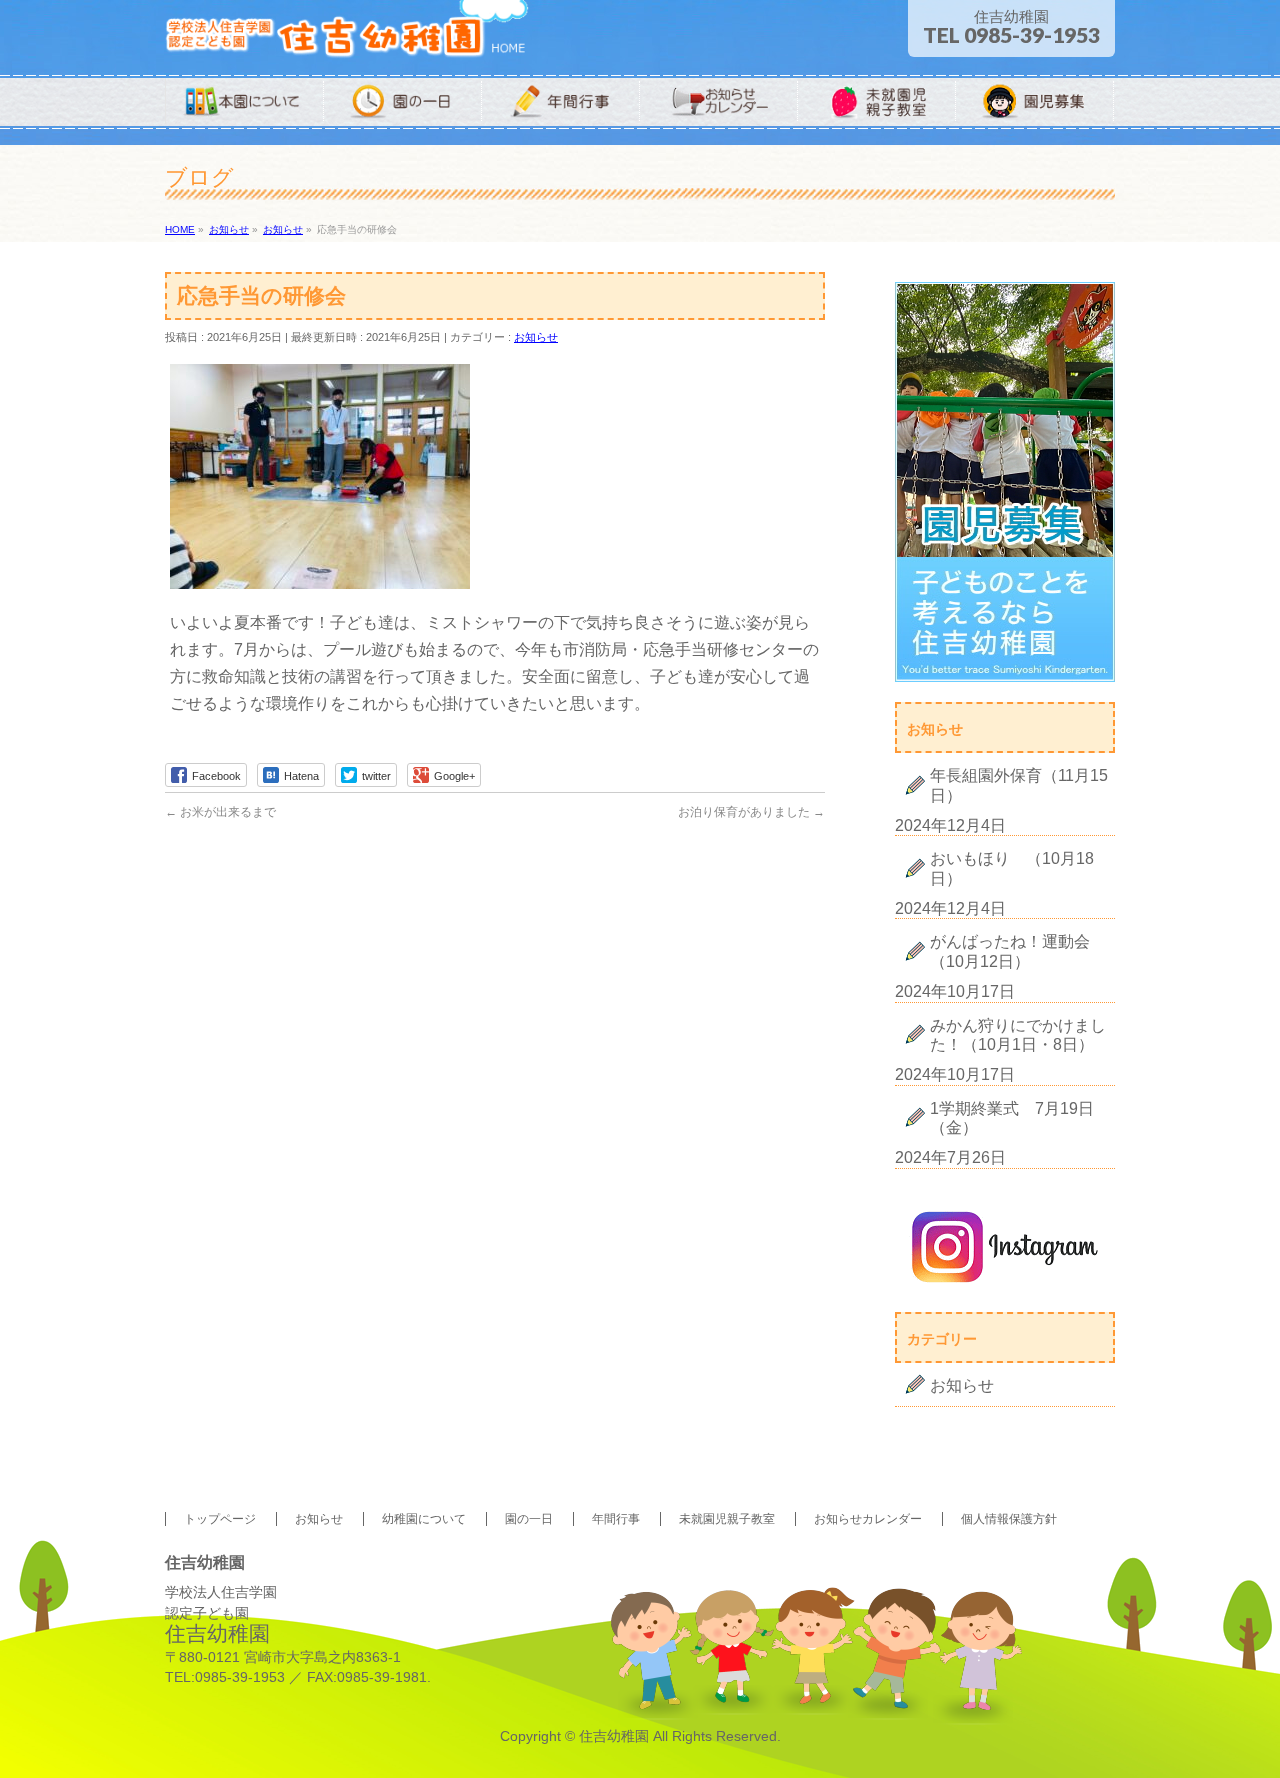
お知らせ (536, 337)
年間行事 (616, 1519)
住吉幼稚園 (614, 1736)
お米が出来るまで (220, 812)
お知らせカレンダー (868, 1519)
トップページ (220, 1519)
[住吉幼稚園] (347, 37)
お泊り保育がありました (751, 812)
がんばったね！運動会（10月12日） (1010, 951)
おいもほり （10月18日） (1012, 868)
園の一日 (529, 1519)
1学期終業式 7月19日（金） (1012, 1118)
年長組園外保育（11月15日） (1019, 785)
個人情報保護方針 (1009, 1519)
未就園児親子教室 (727, 1519)
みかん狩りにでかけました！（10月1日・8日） (1018, 1035)
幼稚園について (424, 1519)
